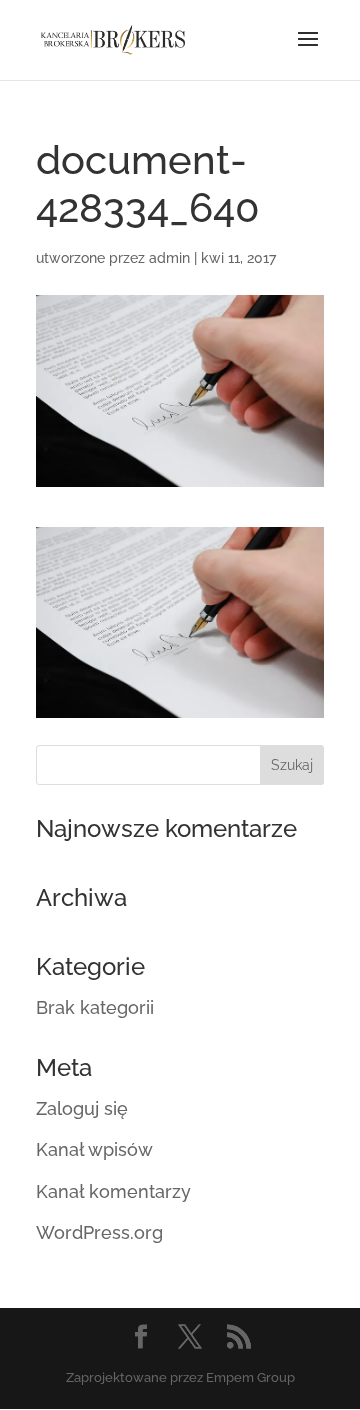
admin (169, 258)
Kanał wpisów (94, 1149)
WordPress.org (99, 1232)
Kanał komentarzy (113, 1191)
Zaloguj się (82, 1108)
